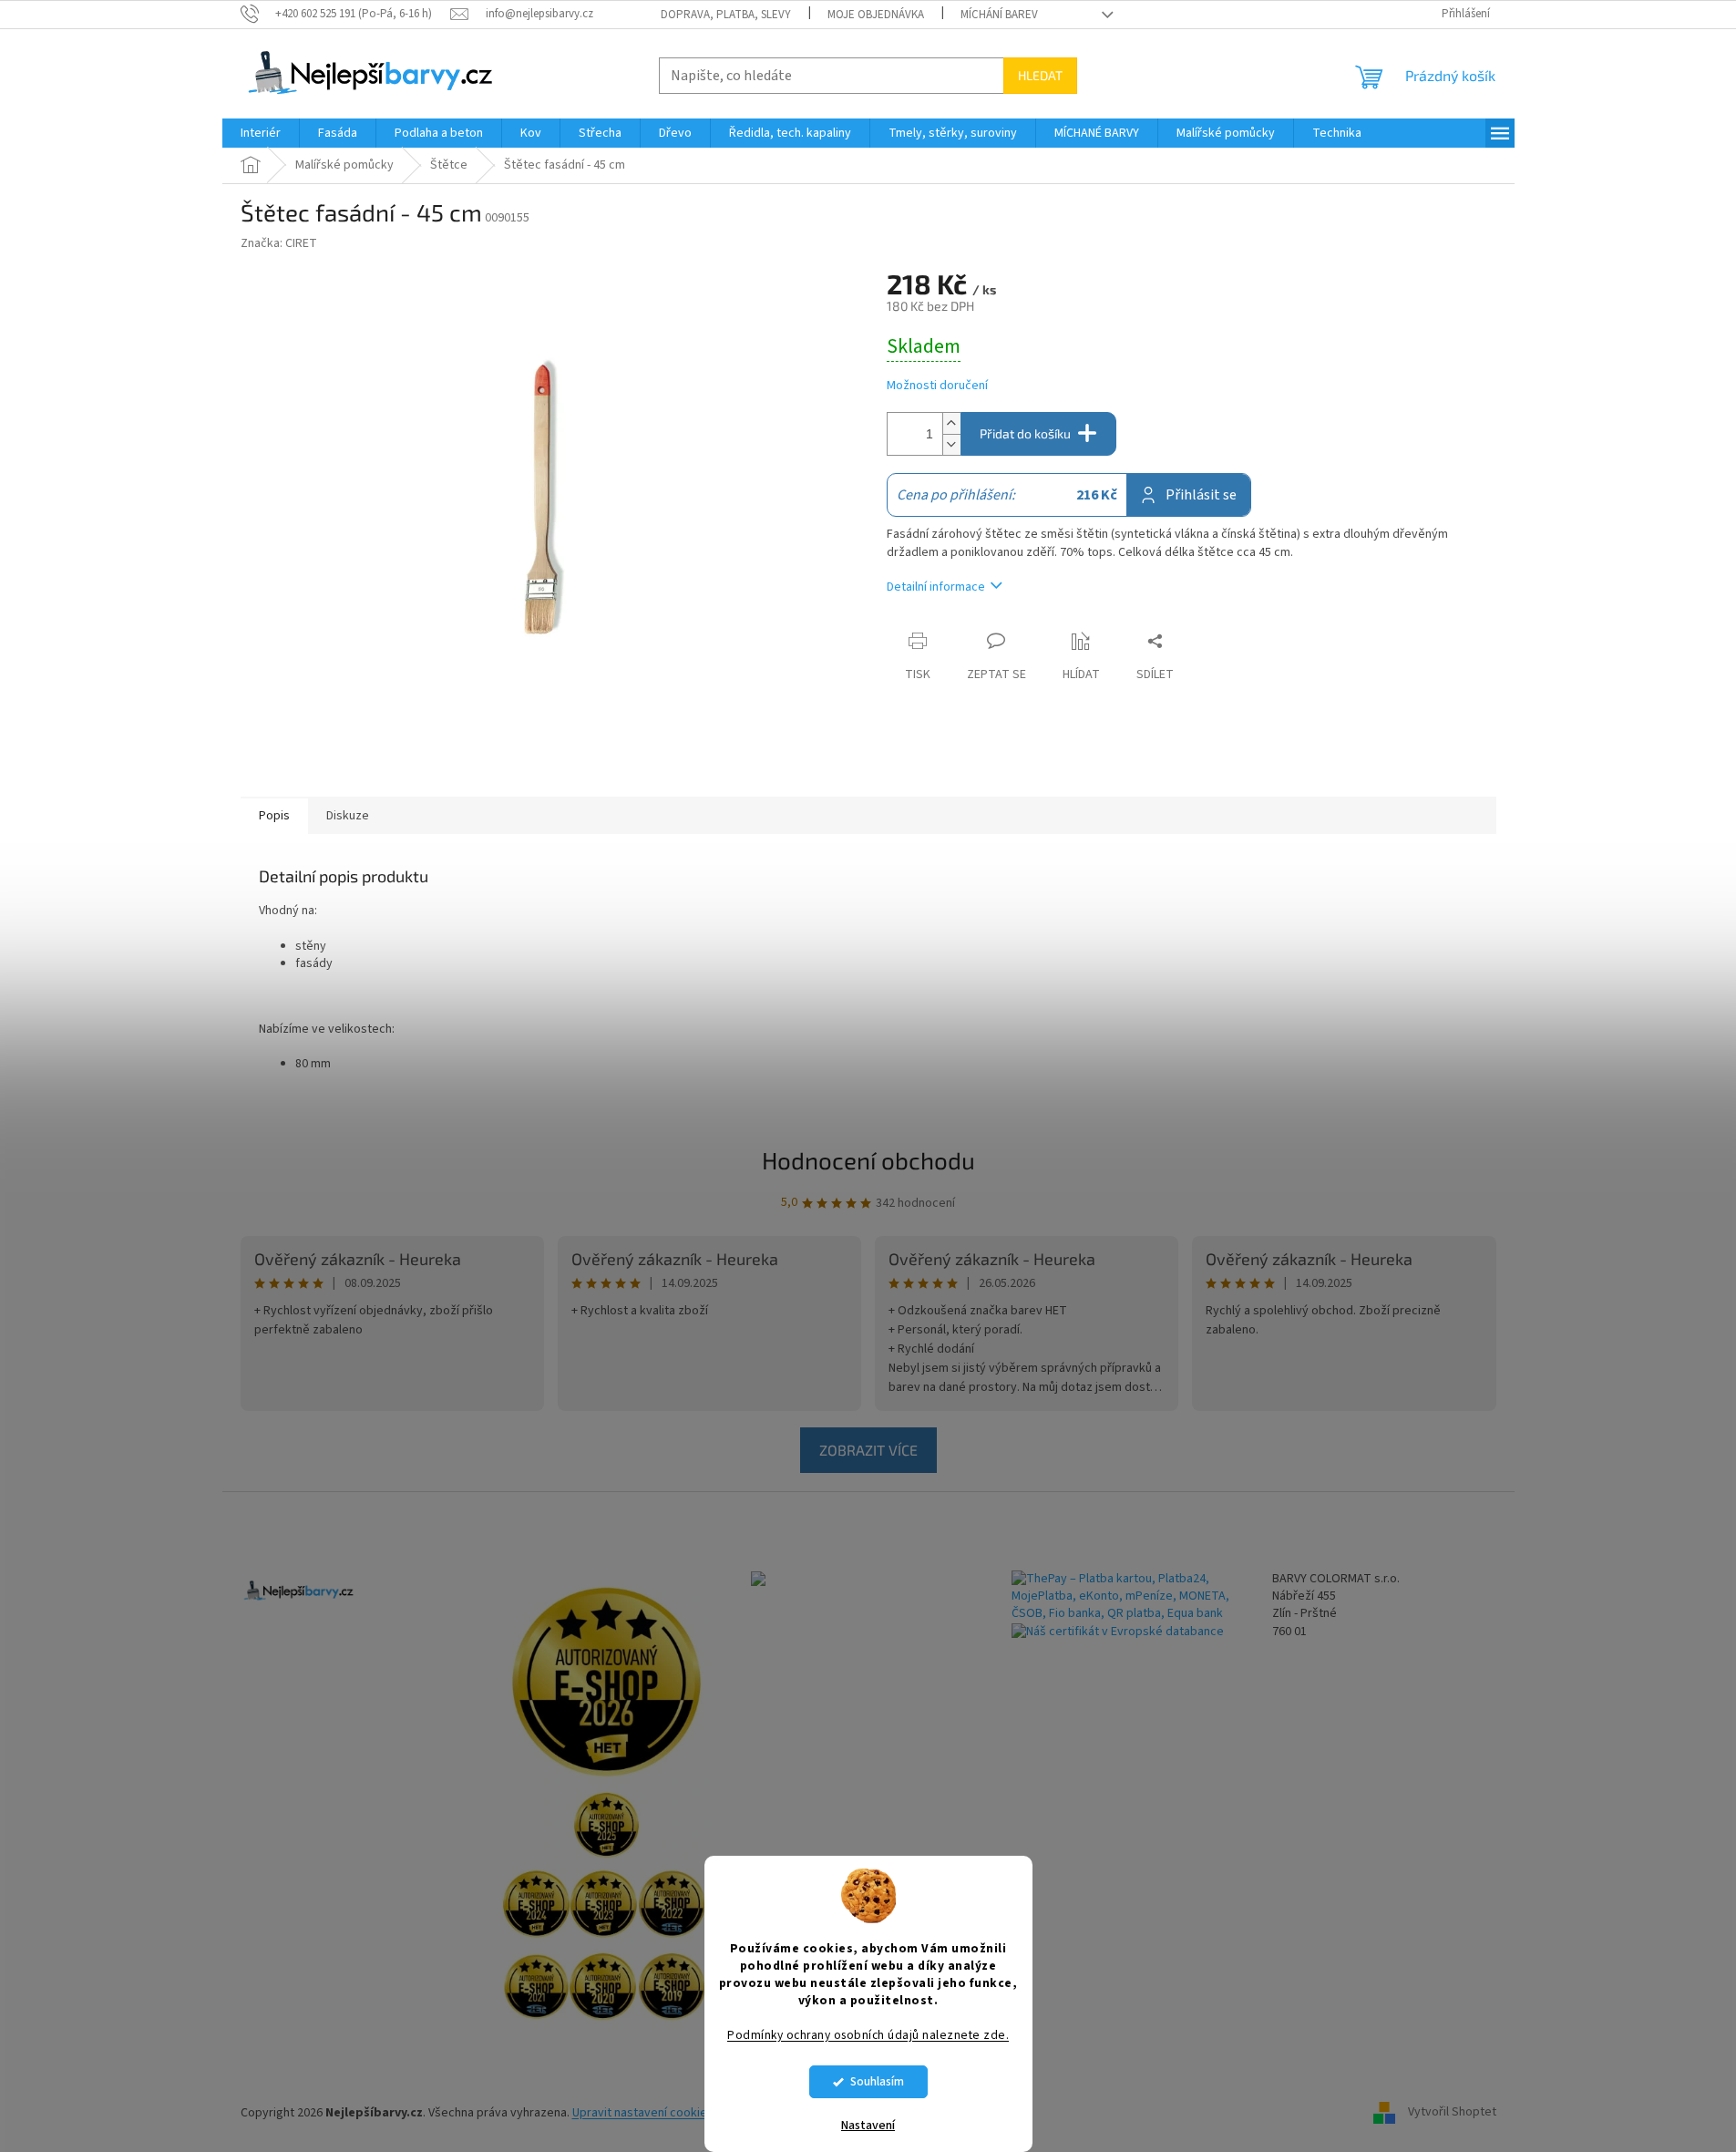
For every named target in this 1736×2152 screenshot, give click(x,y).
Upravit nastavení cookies (643, 2113)
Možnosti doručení (937, 386)
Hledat (1040, 75)
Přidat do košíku (1025, 433)
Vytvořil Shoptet (1452, 2113)
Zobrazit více (868, 1450)
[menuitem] (261, 133)
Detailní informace (936, 587)
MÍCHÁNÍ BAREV (999, 15)
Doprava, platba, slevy (726, 15)
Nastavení (868, 2126)
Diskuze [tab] (348, 816)
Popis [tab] (274, 816)
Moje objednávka (876, 15)
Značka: (279, 243)
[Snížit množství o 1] (951, 444)
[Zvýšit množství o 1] (951, 423)
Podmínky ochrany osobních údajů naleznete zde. (868, 2035)
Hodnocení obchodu (868, 1160)
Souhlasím (877, 2081)
